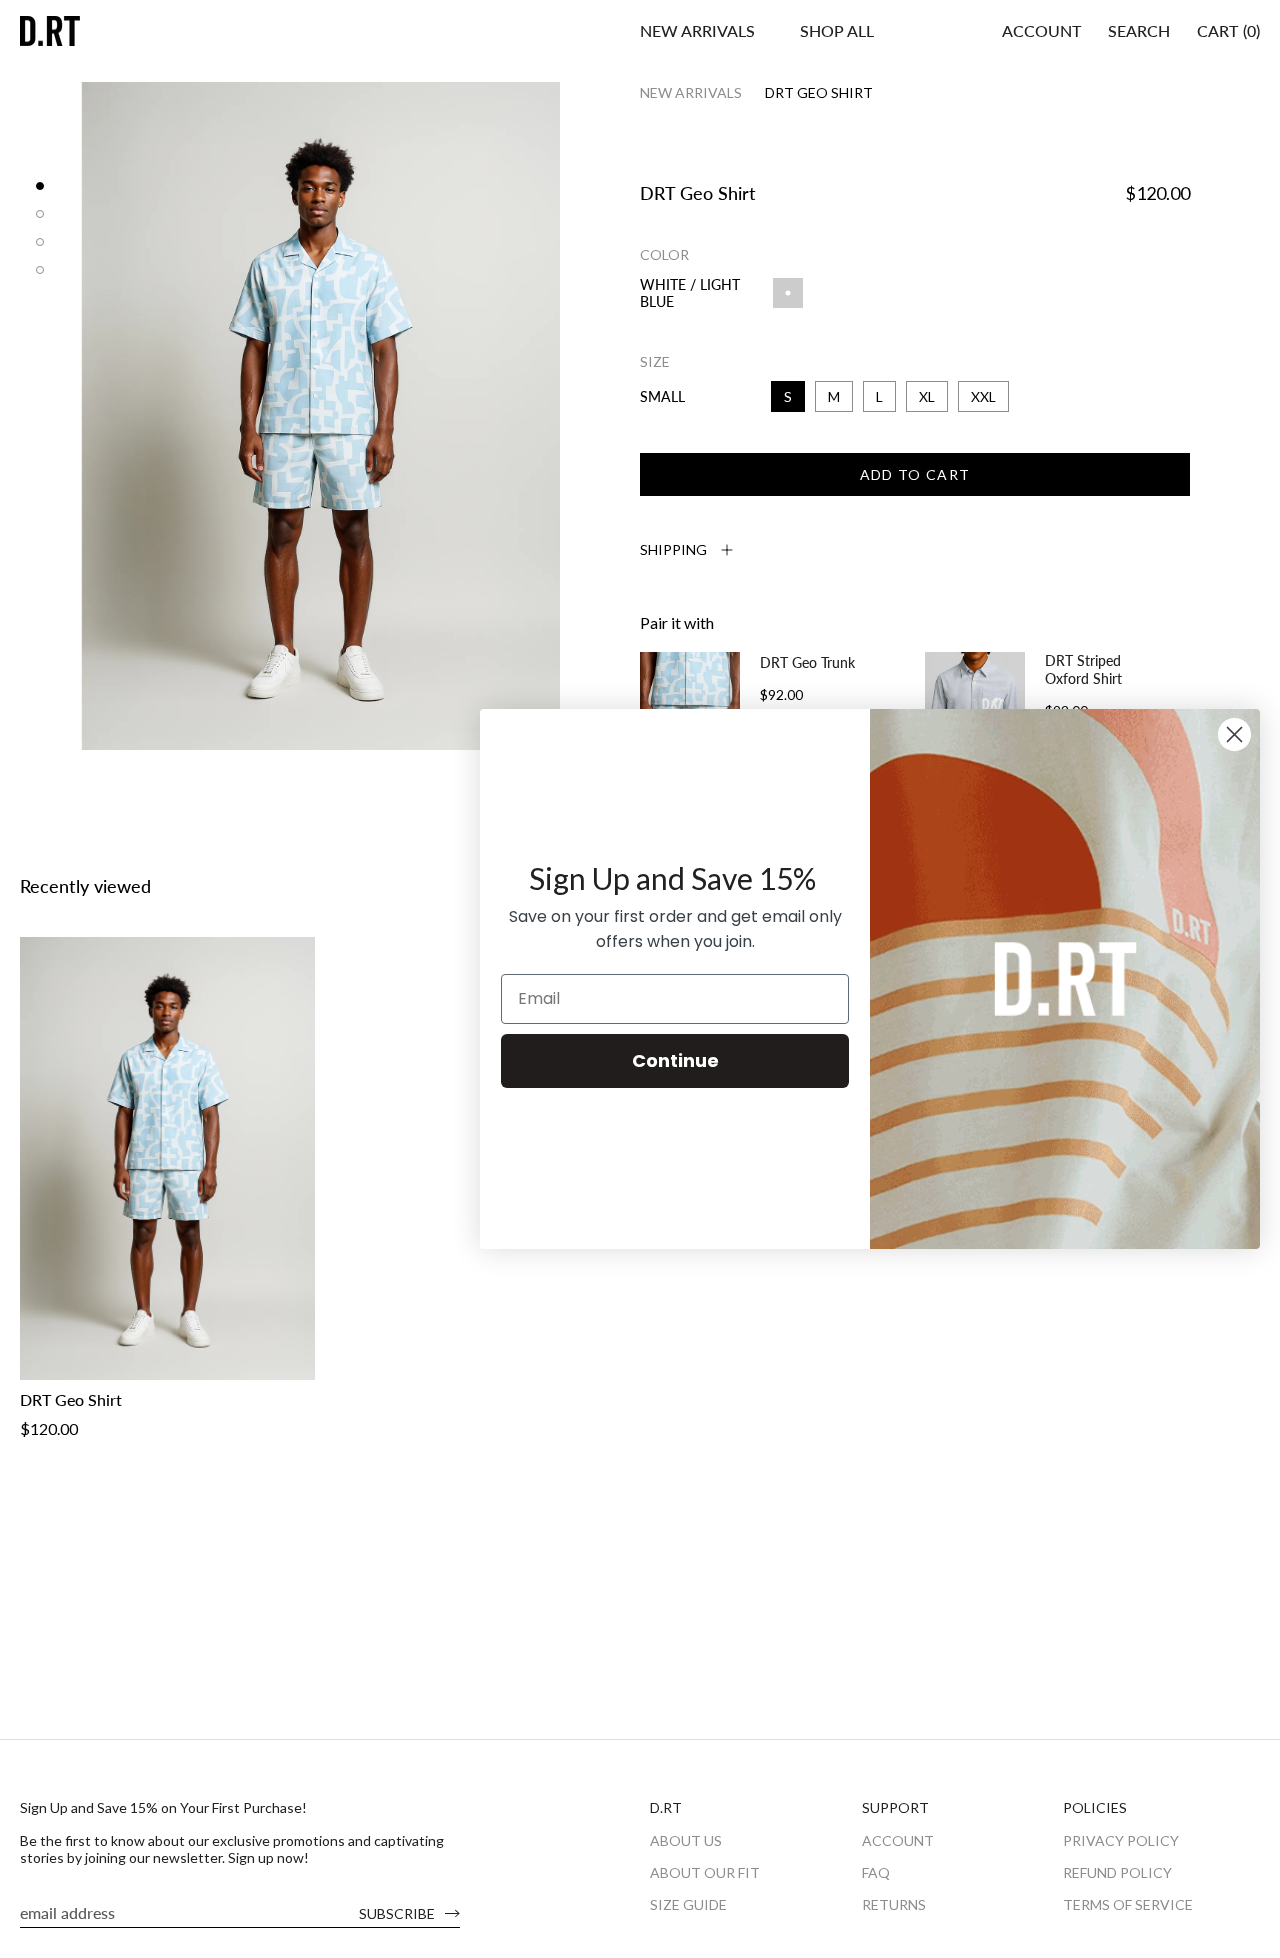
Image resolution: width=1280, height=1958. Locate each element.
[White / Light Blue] (300, 1364)
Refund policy (1117, 1872)
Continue (675, 1060)
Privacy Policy (1121, 1840)
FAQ (876, 1872)
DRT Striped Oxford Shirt (1083, 669)
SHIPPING (673, 549)
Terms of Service (1128, 1904)
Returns (894, 1904)
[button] (837, 31)
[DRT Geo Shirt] (167, 1158)
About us (686, 1840)
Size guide (688, 1904)
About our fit (705, 1872)
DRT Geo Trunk (807, 662)
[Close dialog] (1234, 734)
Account (898, 1840)
